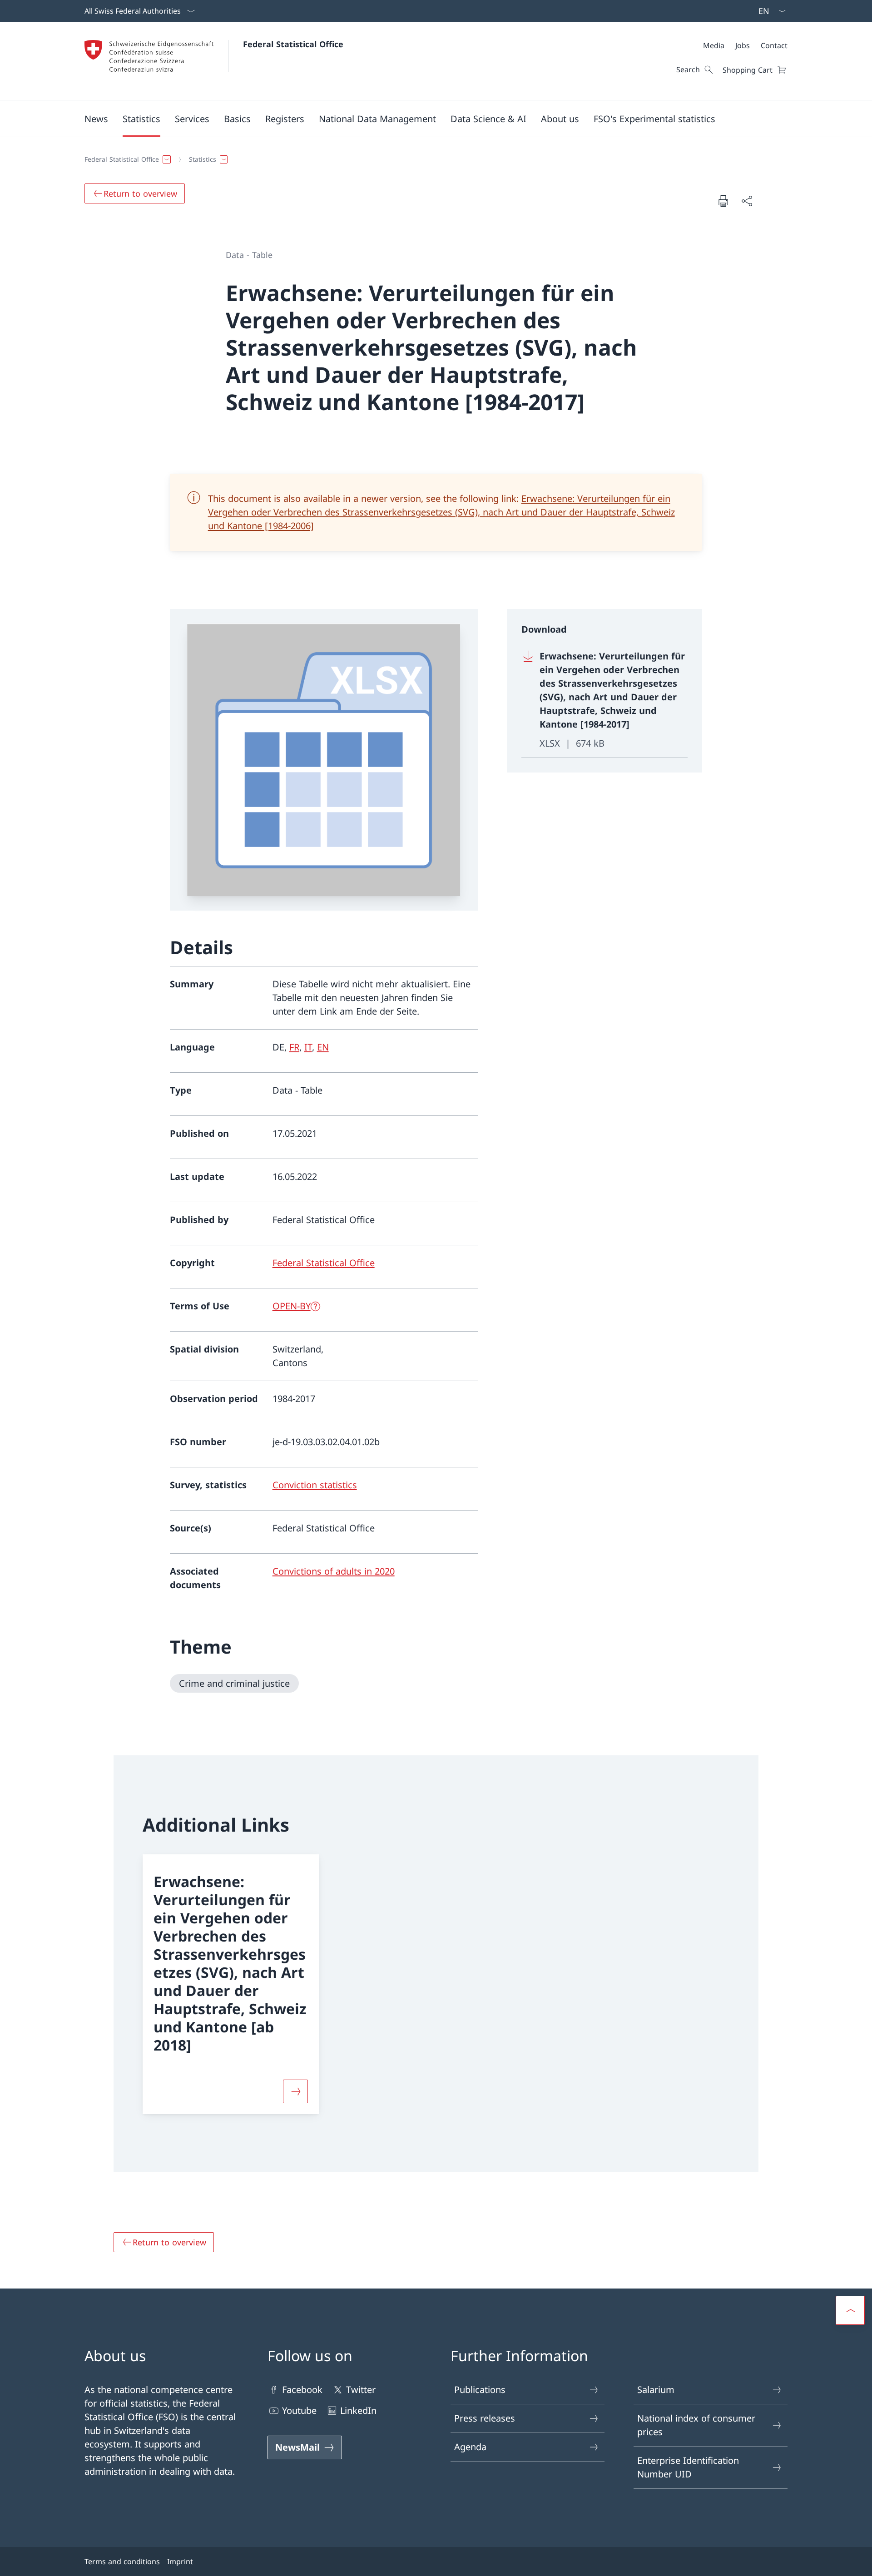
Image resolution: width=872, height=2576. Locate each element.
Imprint (180, 2561)
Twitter (361, 2390)
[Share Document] (747, 201)
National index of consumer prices (696, 2425)
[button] (96, 119)
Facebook (302, 2390)
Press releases (485, 2418)
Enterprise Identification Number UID (688, 2467)
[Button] (295, 2091)
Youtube (299, 2410)
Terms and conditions (122, 2561)
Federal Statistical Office (293, 44)
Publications (480, 2390)
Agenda (470, 2447)
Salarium (656, 2390)
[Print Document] (723, 201)
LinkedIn (358, 2410)
